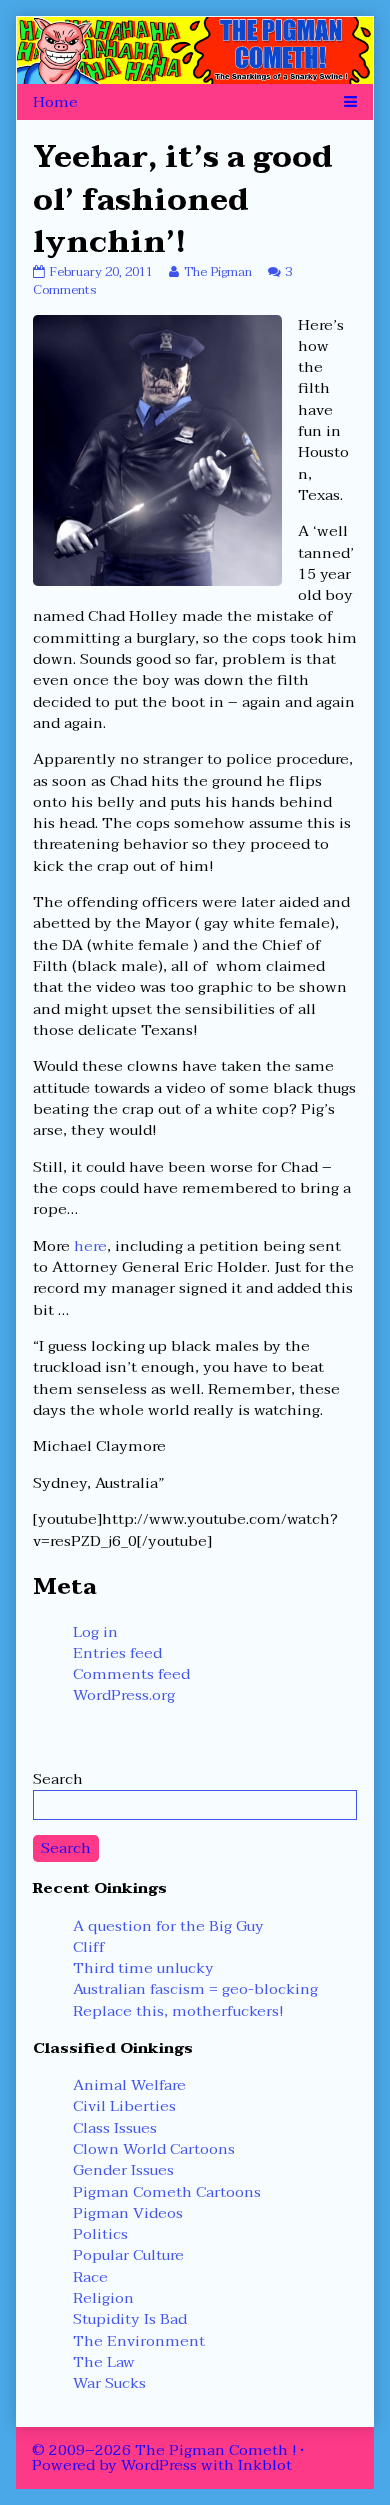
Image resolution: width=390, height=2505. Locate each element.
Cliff (89, 1947)
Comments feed (131, 1674)
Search (58, 1779)
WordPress (159, 2465)
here (90, 1246)
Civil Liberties (124, 2106)
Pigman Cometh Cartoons (167, 2192)
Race (90, 2277)
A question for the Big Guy (168, 1926)
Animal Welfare (129, 2085)
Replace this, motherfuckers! (178, 2011)
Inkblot (265, 2465)
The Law (104, 2362)
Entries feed (117, 1653)
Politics (100, 2234)
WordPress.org (124, 1695)
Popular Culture (128, 2255)
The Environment (139, 2341)
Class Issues (115, 2128)
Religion (103, 2298)
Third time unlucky (143, 1968)
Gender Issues (123, 2170)
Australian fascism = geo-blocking (195, 1989)
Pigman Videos (128, 2213)
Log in (95, 1632)
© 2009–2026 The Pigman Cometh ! (164, 2450)
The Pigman (217, 272)
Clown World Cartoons (154, 2149)
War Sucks (109, 2383)
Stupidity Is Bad (130, 2319)
